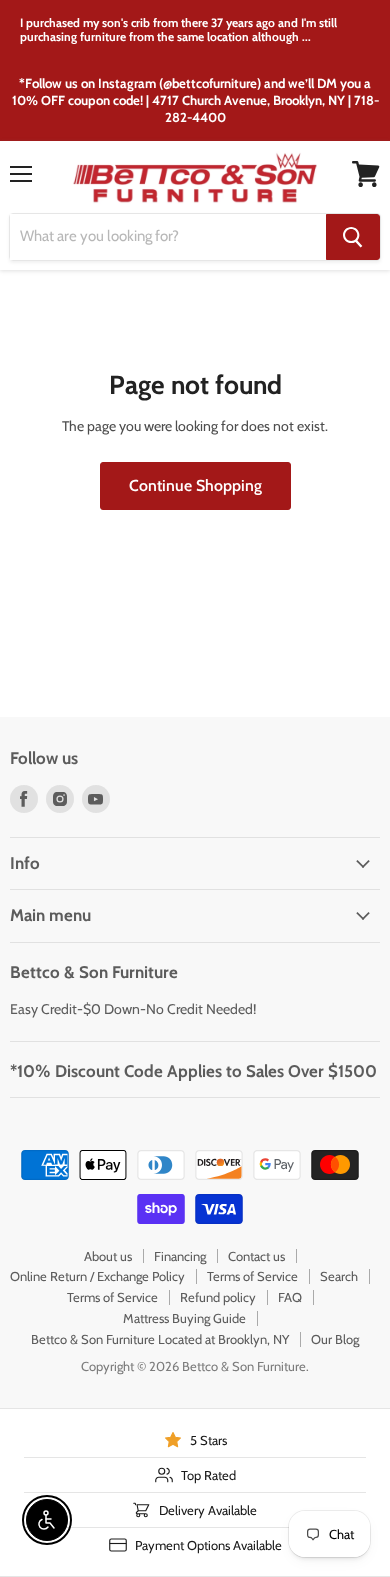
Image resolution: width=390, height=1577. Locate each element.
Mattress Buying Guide (184, 1318)
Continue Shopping (195, 485)
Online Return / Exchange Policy (97, 1276)
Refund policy (218, 1297)
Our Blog (335, 1339)
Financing (180, 1256)
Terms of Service (252, 1276)
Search (339, 1276)
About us (108, 1256)
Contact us (256, 1256)
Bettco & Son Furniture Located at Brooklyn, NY (160, 1339)
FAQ (290, 1297)
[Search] (353, 237)
